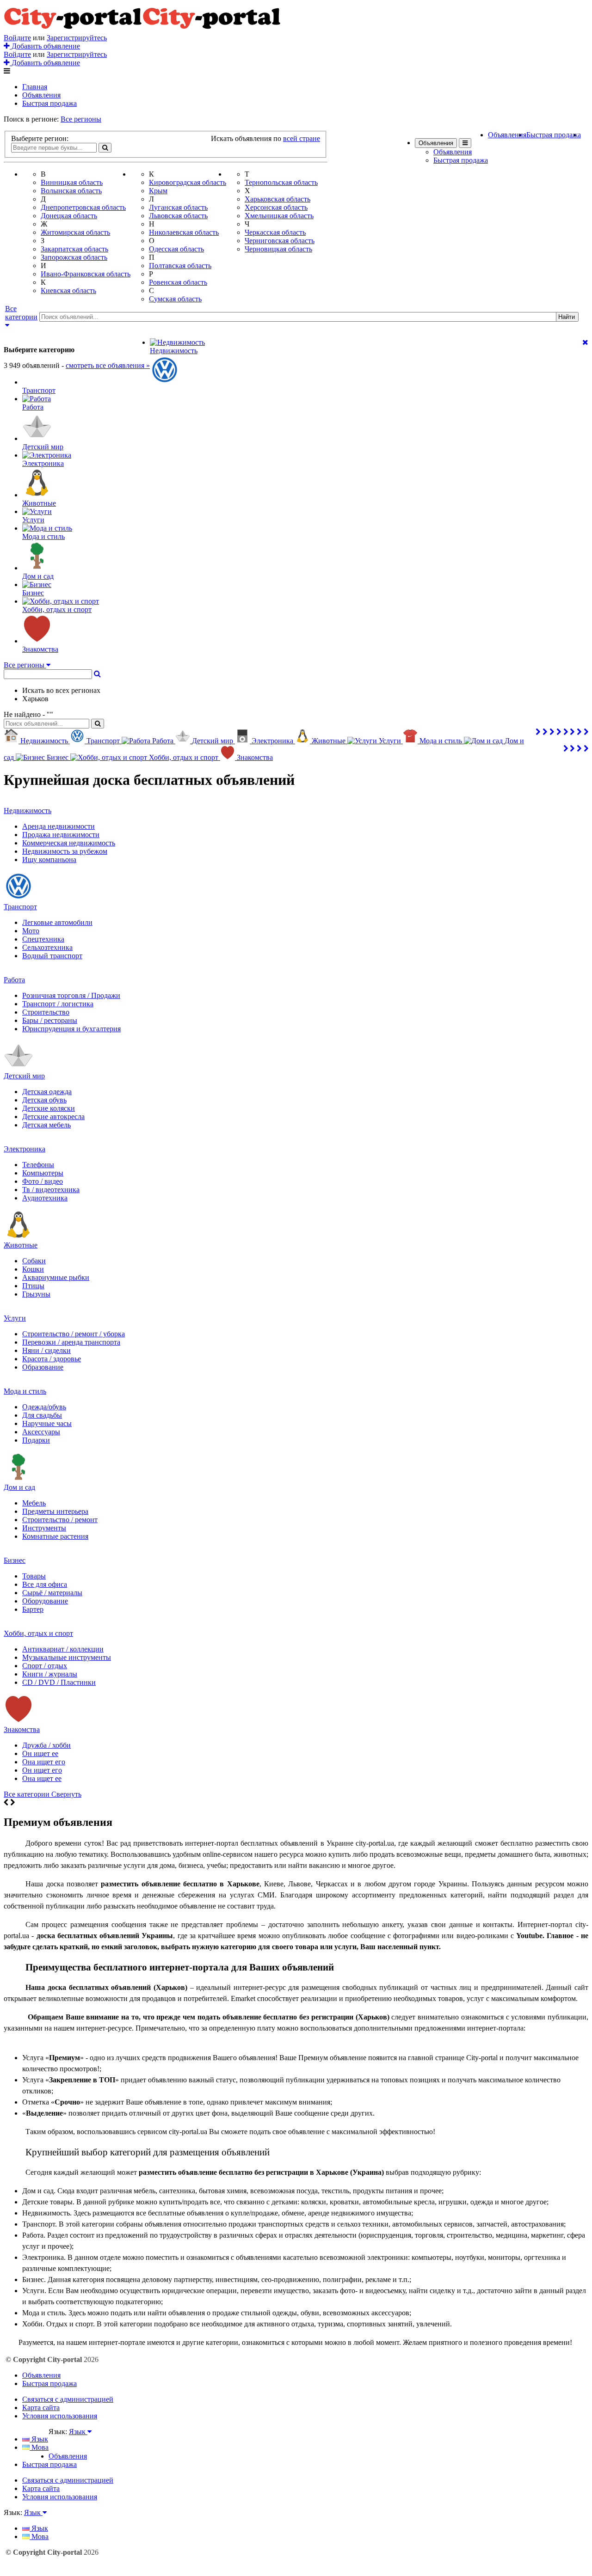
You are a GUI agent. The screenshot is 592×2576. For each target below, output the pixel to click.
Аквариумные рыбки (56, 1277)
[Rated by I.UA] (69, 2440)
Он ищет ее (40, 1753)
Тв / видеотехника (51, 1190)
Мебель (34, 1503)
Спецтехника (43, 939)
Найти (567, 317)
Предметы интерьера (55, 1511)
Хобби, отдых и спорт (38, 1633)
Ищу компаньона (49, 860)
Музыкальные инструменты (67, 1657)
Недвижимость (28, 811)
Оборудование (45, 1601)
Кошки (33, 1269)
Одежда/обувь (44, 1407)
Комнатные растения (55, 1536)
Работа (14, 980)
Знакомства (22, 1729)
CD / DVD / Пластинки (59, 1682)
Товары (34, 1576)
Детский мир (24, 1076)
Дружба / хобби (46, 1745)
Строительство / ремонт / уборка (74, 1334)
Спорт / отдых (45, 1666)
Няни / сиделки (46, 1350)
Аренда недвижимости (59, 826)
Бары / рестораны (50, 1020)
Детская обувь (44, 1100)
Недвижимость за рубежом (65, 851)
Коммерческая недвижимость (69, 843)
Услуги (15, 1318)
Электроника (25, 1149)
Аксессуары (41, 1432)
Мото (31, 931)
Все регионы (81, 119)
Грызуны (36, 1294)
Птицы (33, 1286)
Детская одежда (47, 1092)
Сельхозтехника (47, 947)
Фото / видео (43, 1181)
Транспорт (20, 907)
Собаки (34, 1261)
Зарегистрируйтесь (77, 38)
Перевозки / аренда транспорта (71, 1342)
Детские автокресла (53, 1117)
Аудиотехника (45, 1198)
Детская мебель (46, 1125)
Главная (35, 87)
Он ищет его (42, 1770)
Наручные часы (47, 1423)
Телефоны (38, 1165)
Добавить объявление (45, 46)
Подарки (36, 1440)
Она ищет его (44, 1762)
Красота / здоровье (52, 1359)
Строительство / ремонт (60, 1520)
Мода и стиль (25, 1391)
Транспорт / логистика (58, 1004)
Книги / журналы (50, 1674)
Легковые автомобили (57, 922)
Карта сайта (41, 2408)
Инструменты (44, 1528)
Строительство (46, 1012)
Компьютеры (43, 1173)
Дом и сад (19, 1487)
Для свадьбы (42, 1415)
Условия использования (60, 2416)
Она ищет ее (42, 1778)
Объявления (41, 95)
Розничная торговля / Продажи (71, 995)
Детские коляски (49, 1108)
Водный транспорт (52, 956)
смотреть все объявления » (108, 365)
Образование (43, 1367)
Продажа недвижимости (61, 835)
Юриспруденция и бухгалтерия (71, 1029)
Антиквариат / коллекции (63, 1649)
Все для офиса (45, 1584)
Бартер (33, 1609)
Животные (21, 1245)
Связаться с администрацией (68, 2399)
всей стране (302, 138)
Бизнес (15, 1560)
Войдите (17, 38)
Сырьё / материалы (52, 1593)
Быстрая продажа (49, 103)
